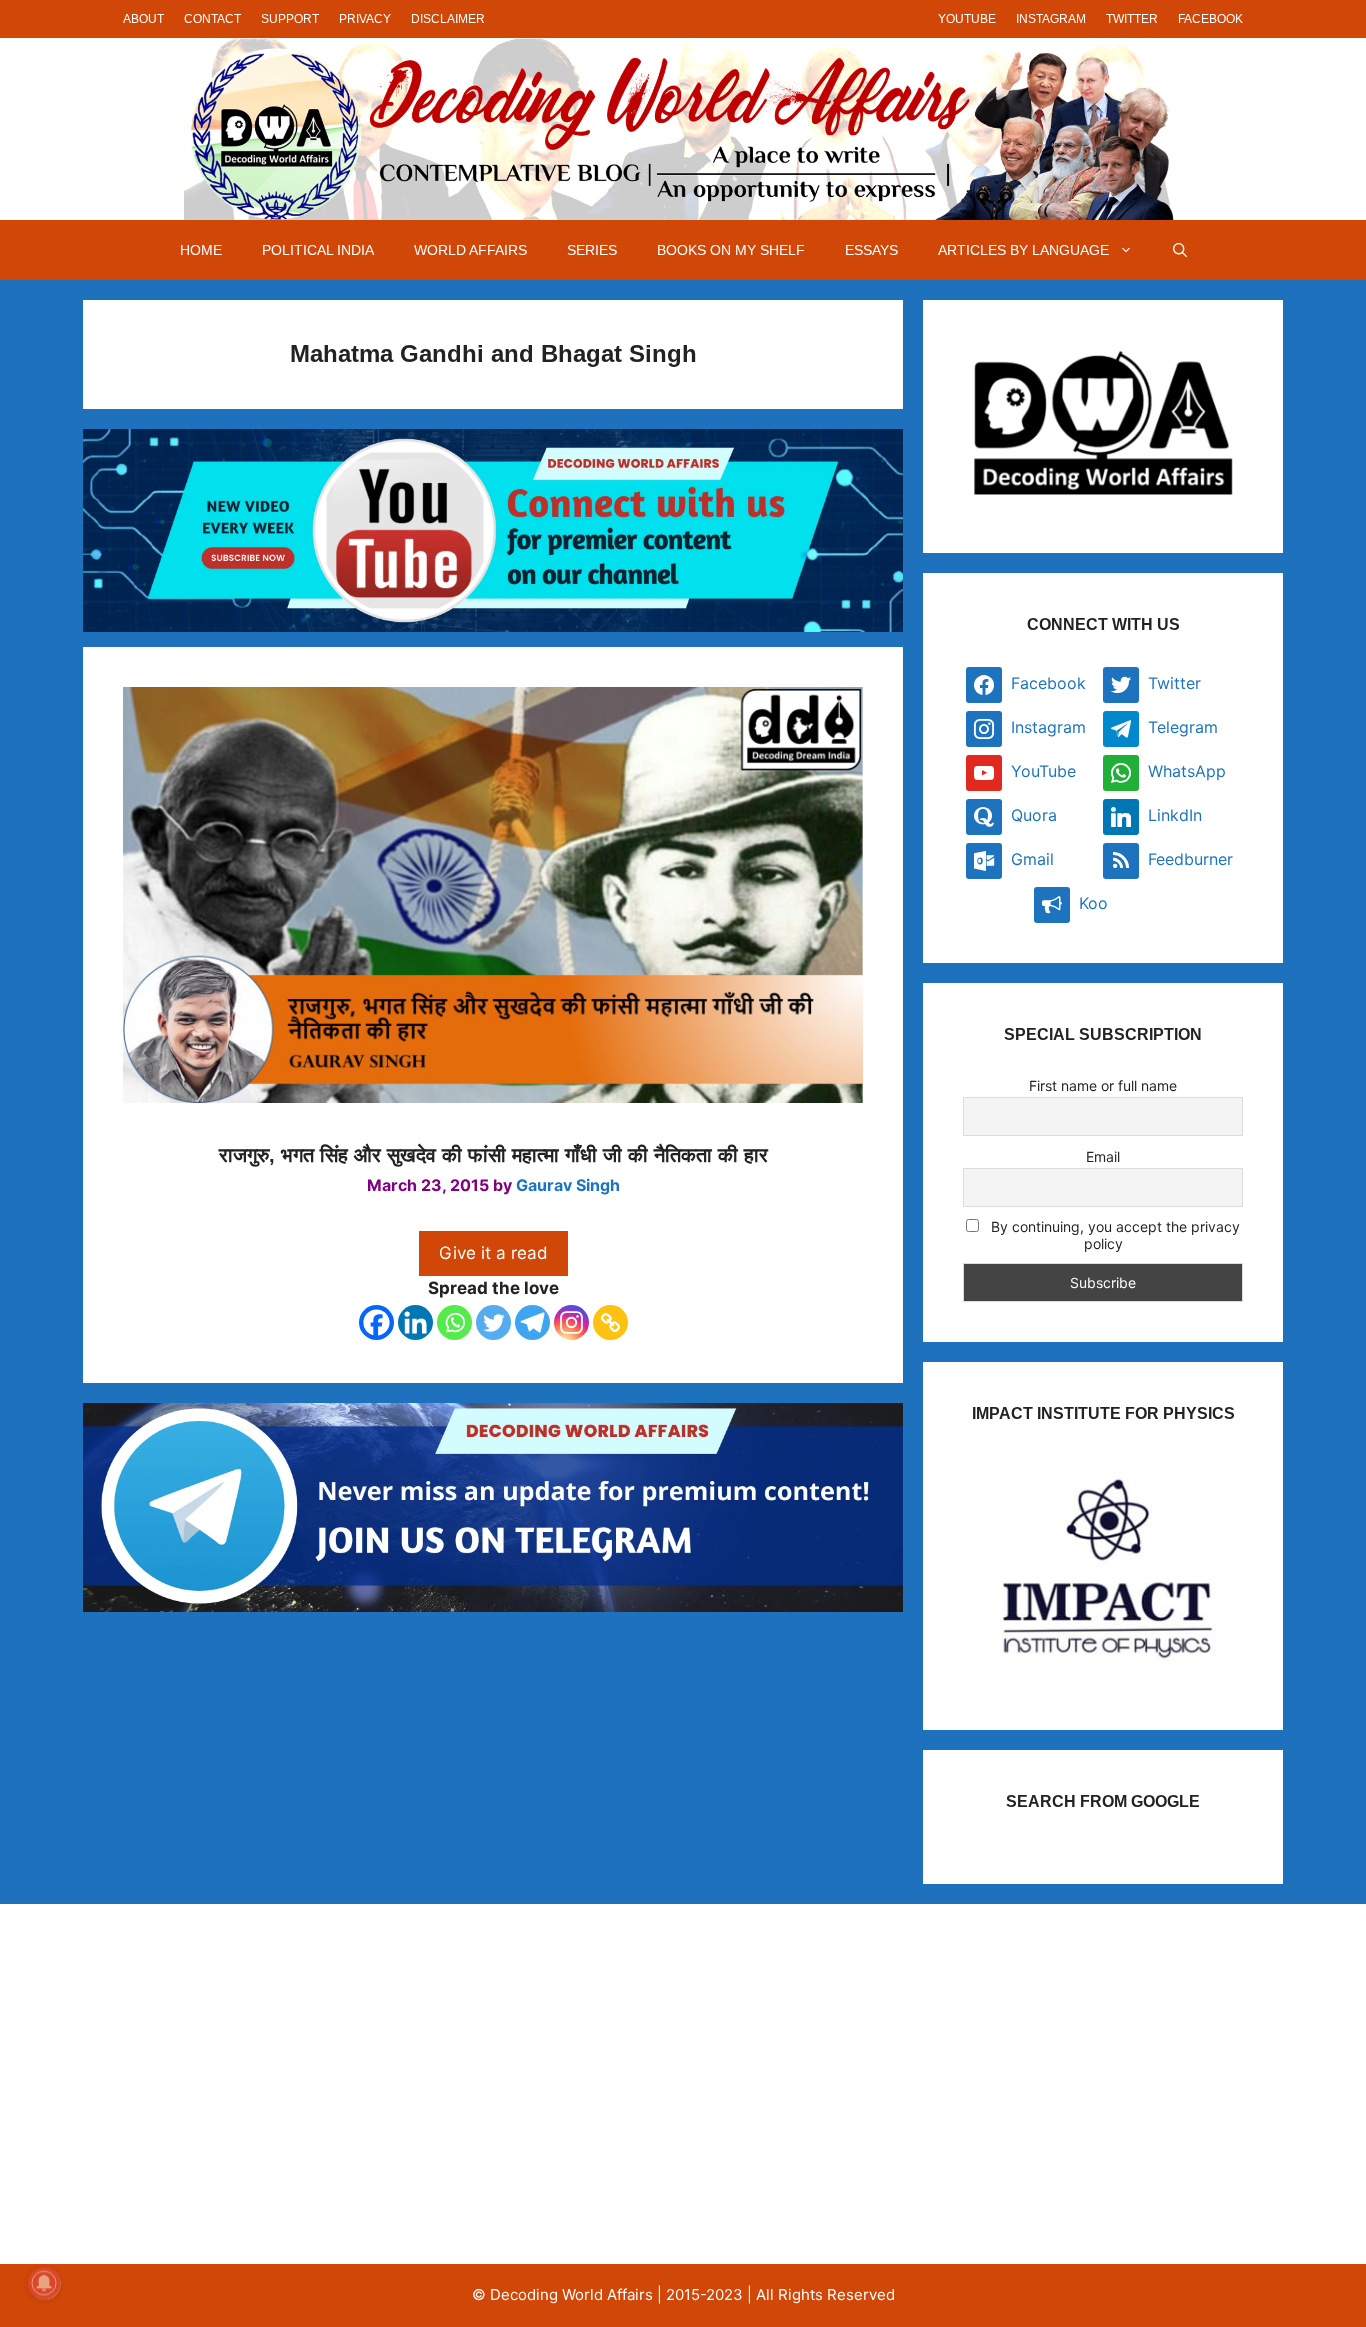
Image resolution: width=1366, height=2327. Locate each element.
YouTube (967, 19)
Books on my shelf (731, 250)
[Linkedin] (415, 1322)
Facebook (1210, 19)
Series (592, 250)
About (143, 19)
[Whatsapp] (454, 1322)
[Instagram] (571, 1322)
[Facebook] (376, 1322)
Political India (318, 250)
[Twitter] (493, 1322)
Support (290, 19)
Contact (212, 19)
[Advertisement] (296, 2084)
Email (1103, 1156)
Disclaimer (448, 19)
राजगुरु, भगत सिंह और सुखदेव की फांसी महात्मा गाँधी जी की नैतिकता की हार (493, 1155)
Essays (871, 250)
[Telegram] (532, 1322)
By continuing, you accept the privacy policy (1113, 1235)
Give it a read (493, 1253)
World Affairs (470, 250)
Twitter (1132, 19)
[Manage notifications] (44, 2283)
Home (201, 250)
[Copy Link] (610, 1322)
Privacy (365, 19)
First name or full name (1103, 1085)
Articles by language (1023, 250)
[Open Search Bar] (1180, 250)
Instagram (1051, 19)
